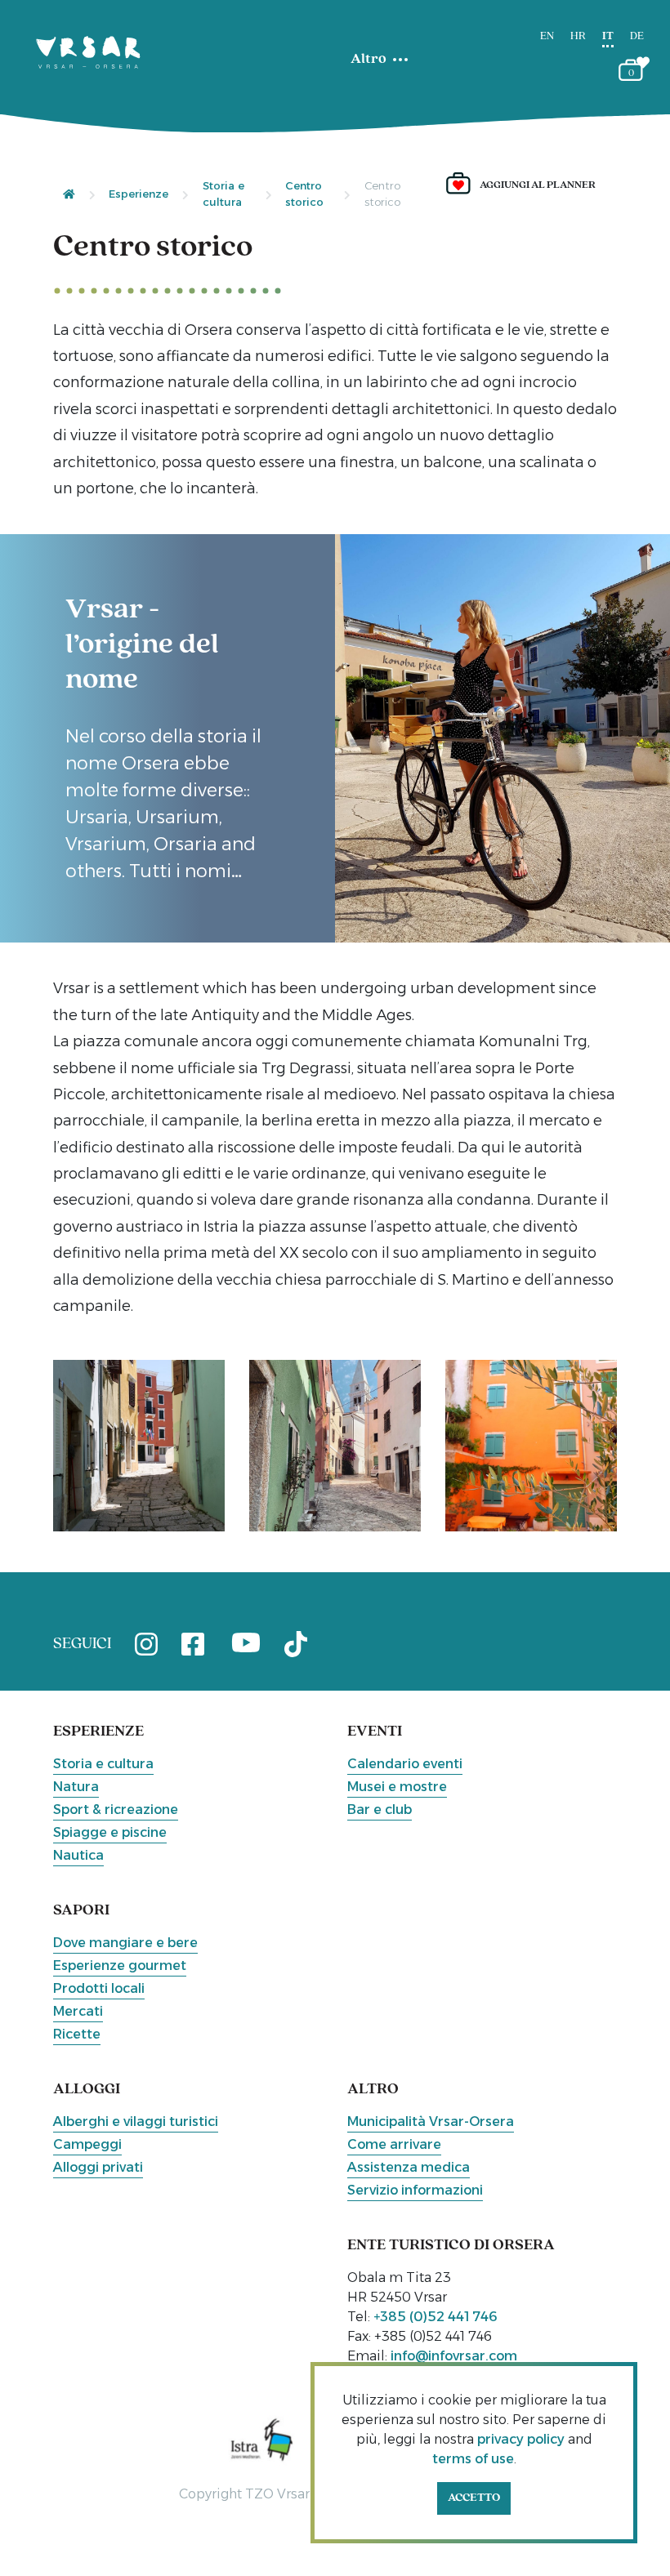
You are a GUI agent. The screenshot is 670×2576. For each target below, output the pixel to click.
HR (578, 36)
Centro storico (304, 194)
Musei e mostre (397, 1787)
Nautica (78, 1855)
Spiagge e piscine (110, 1832)
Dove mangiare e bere (125, 1943)
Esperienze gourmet (120, 1965)
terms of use (473, 2459)
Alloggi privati (98, 2167)
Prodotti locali (99, 1988)
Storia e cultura (223, 194)
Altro (368, 60)
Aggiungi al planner (538, 185)
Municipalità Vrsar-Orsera (431, 2121)
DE (637, 36)
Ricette (77, 2034)
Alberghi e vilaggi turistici (136, 2121)
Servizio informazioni (415, 2190)
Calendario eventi (405, 1764)
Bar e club (380, 1809)
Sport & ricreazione (116, 1809)
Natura (76, 1787)
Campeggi (87, 2144)
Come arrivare (394, 2144)
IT (608, 36)
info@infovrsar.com (454, 2356)
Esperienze (138, 194)
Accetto (474, 2498)
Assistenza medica (409, 2167)
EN (547, 36)
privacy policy (521, 2439)
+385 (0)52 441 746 (435, 2317)
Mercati (78, 2011)
